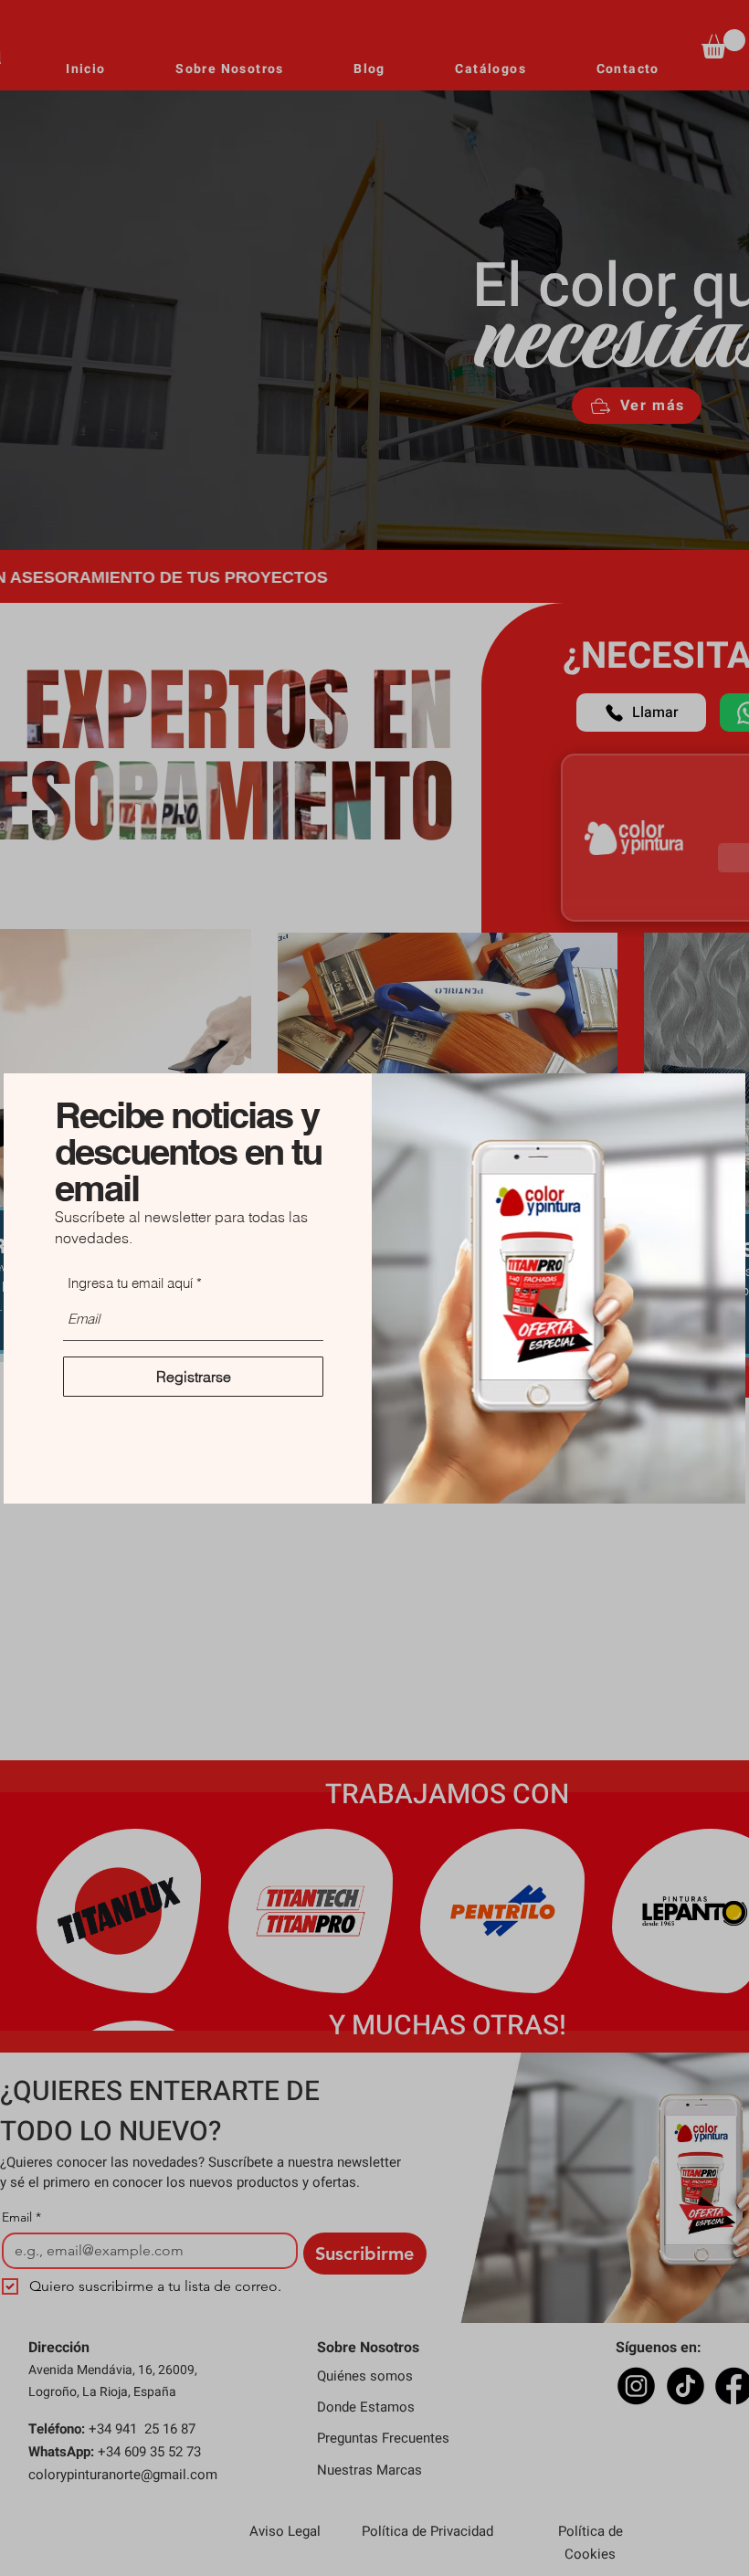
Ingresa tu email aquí (130, 1283)
